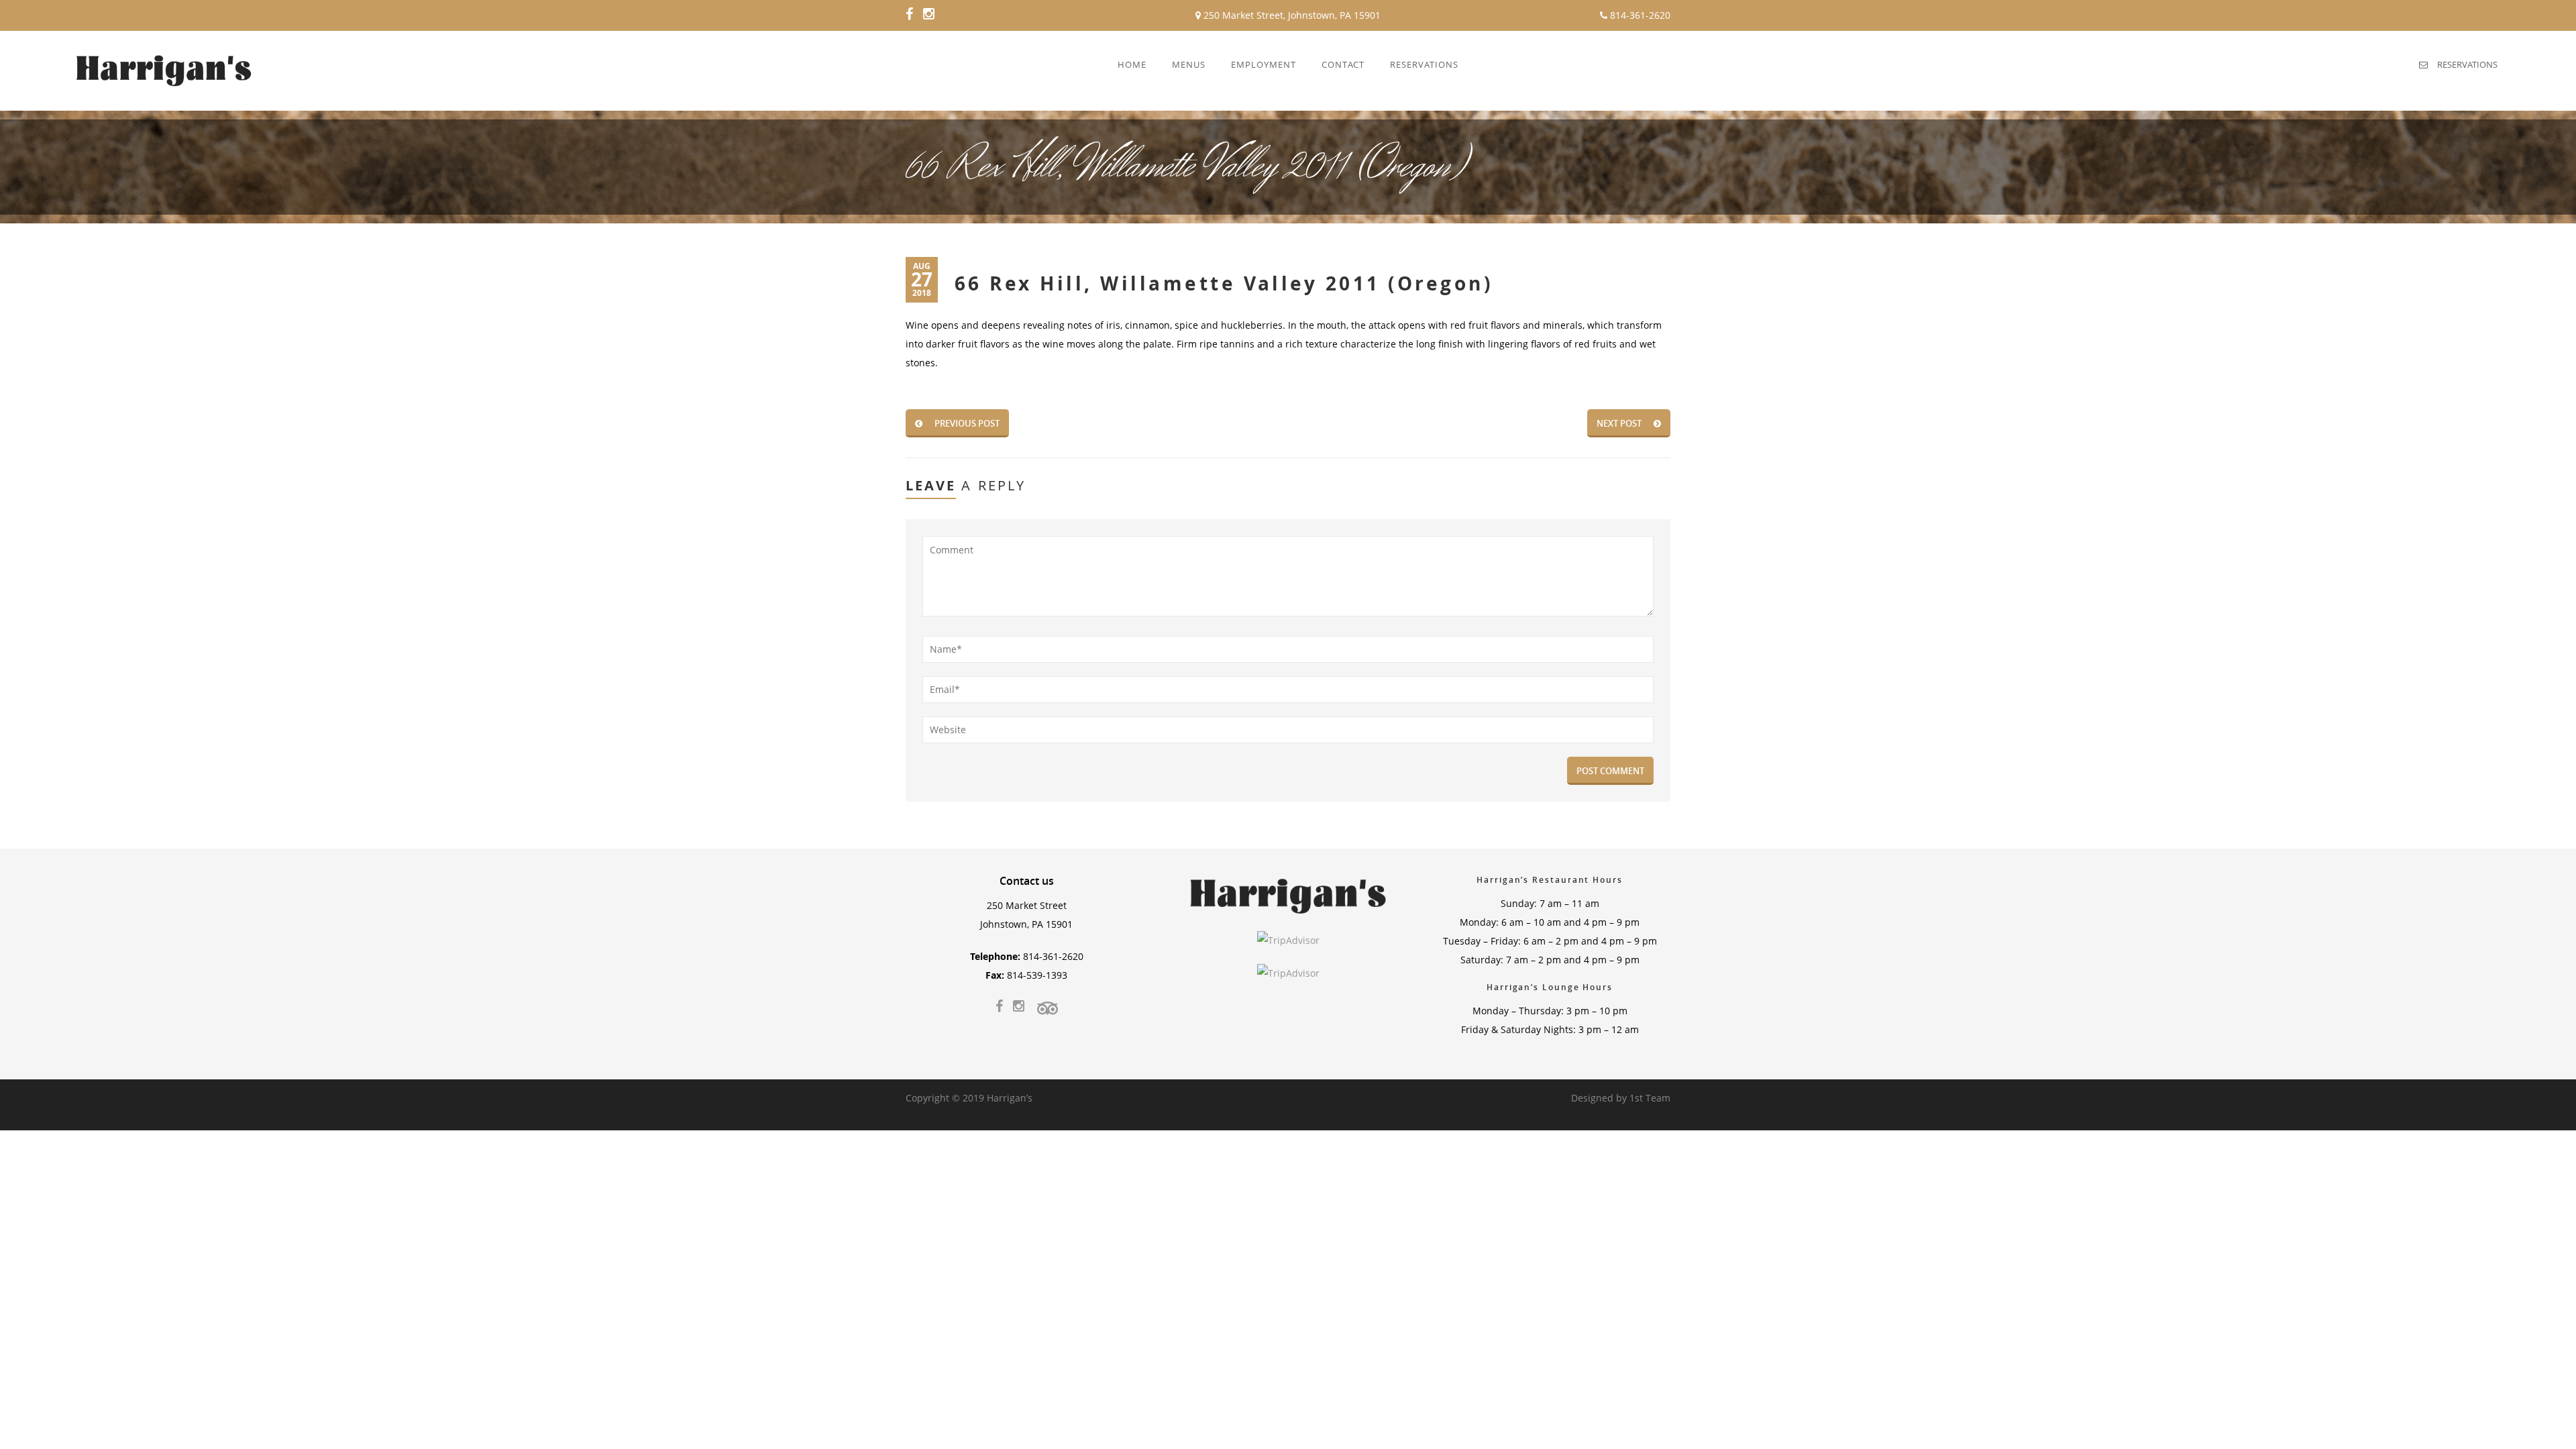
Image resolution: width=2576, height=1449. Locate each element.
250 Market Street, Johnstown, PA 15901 (1291, 15)
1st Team (1650, 1098)
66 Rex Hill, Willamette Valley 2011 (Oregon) (1224, 283)
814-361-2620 (1639, 15)
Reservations (2467, 64)
